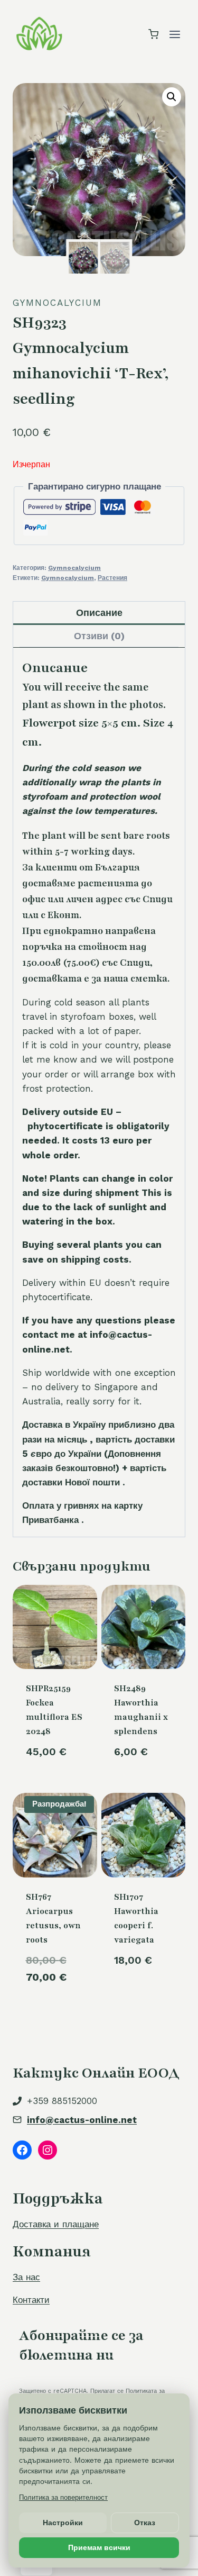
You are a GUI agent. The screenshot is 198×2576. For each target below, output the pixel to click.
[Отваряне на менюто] (175, 34)
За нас (26, 2277)
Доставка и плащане (56, 2224)
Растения (112, 578)
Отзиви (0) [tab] (99, 636)
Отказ (145, 2523)
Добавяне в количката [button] (143, 1998)
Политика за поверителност (63, 2497)
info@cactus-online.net (82, 2120)
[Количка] (153, 34)
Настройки (63, 2523)
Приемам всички (99, 2547)
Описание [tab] (99, 613)
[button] (172, 97)
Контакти (31, 2300)
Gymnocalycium (57, 303)
